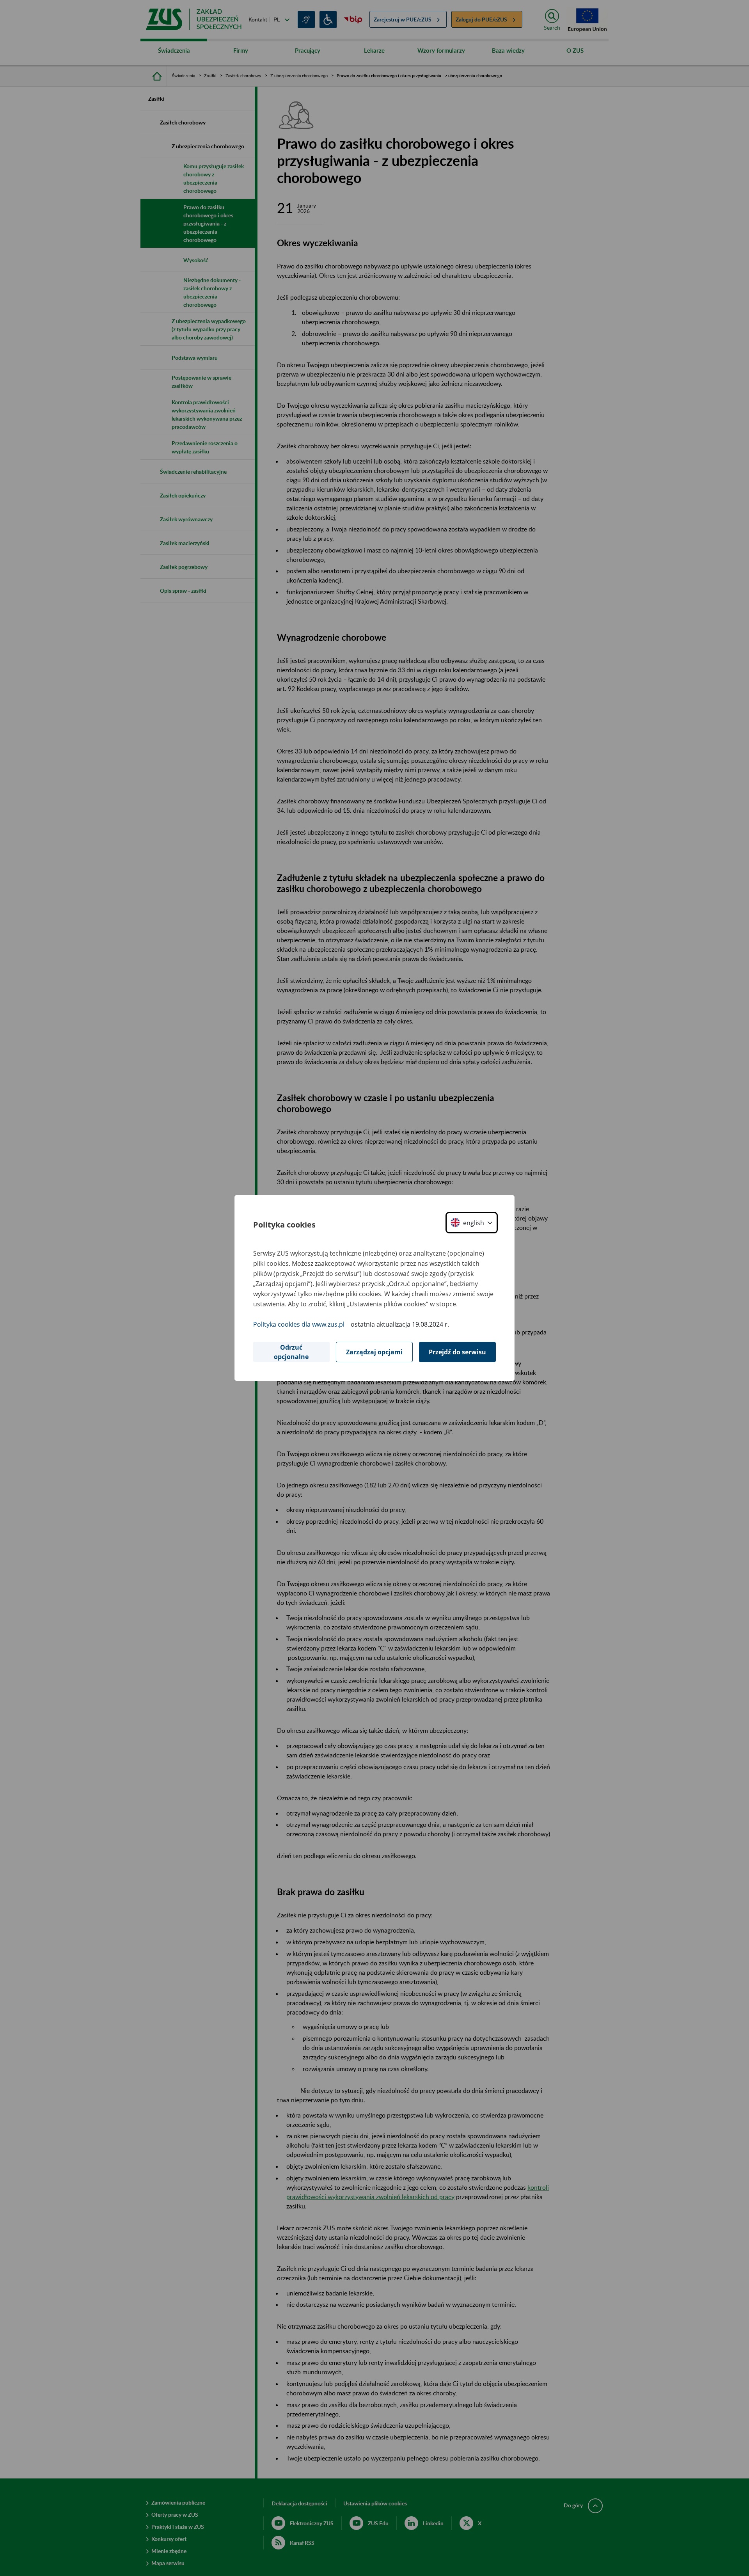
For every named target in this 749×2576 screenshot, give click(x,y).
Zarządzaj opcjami (374, 1352)
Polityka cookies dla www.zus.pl (299, 1324)
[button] (472, 1223)
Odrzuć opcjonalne (291, 1352)
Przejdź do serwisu (457, 1352)
